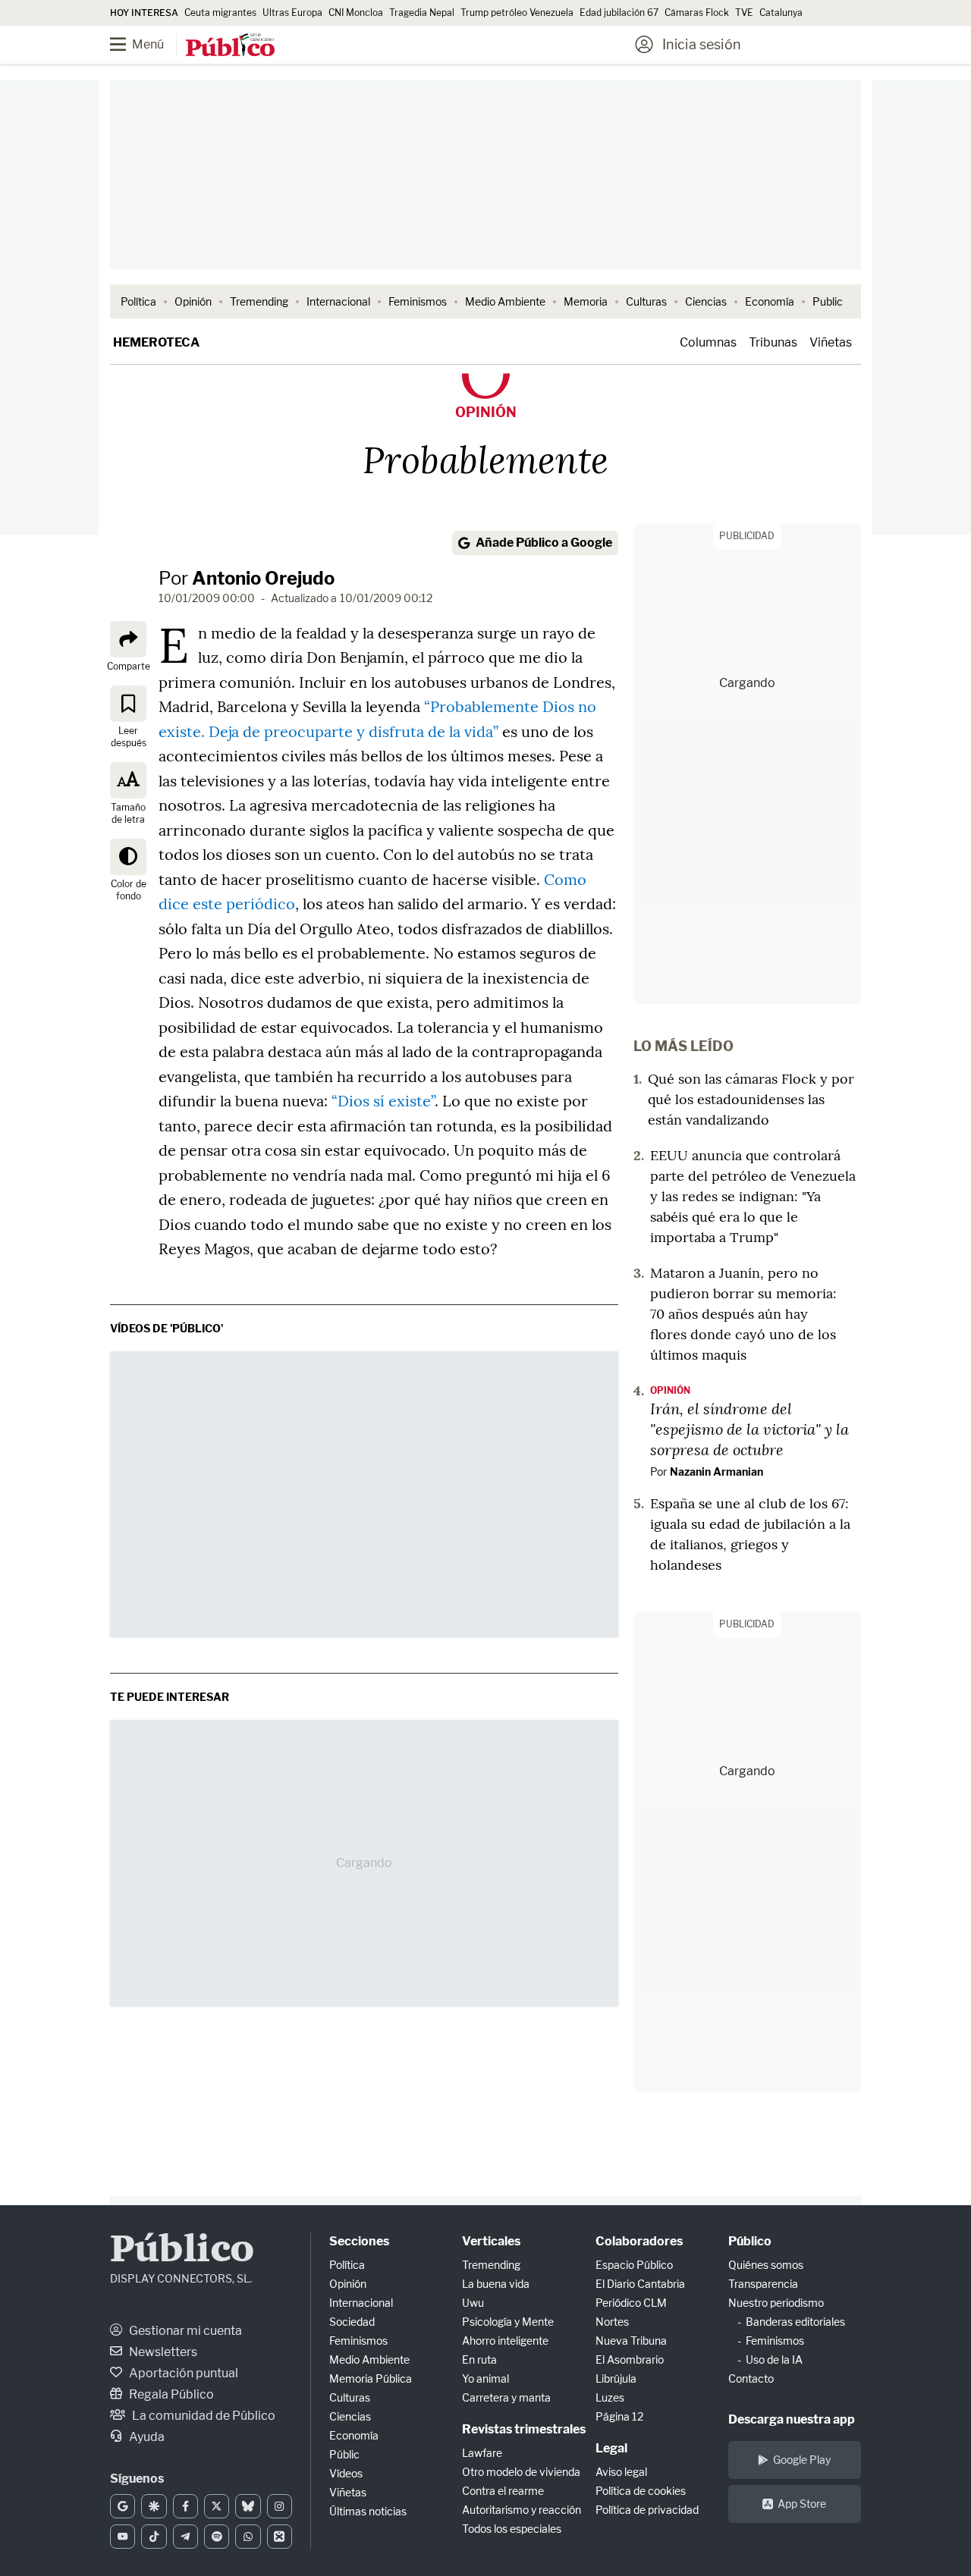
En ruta (479, 2360)
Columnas (708, 342)
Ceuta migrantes (220, 13)
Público (182, 2251)
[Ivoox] (280, 2537)
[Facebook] (185, 2506)
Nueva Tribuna (631, 2341)
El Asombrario (630, 2360)
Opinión (193, 301)
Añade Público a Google (544, 543)
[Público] (230, 46)
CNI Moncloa (356, 13)
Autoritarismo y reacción (522, 2510)
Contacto (751, 2378)
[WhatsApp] (248, 2537)
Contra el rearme (503, 2491)
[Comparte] (128, 639)
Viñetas (831, 342)
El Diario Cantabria (640, 2284)
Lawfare (482, 2453)
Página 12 (619, 2416)
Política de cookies (641, 2491)
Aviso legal (621, 2472)
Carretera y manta (506, 2397)
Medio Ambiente (505, 301)
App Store (802, 2504)
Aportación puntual (182, 2373)
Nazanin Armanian (716, 1472)
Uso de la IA (774, 2360)
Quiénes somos (766, 2265)
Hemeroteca (156, 342)
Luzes (610, 2397)
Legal (611, 2448)
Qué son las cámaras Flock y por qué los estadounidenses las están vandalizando (751, 1099)
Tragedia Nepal (422, 13)
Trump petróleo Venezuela (517, 13)
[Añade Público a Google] (123, 2506)
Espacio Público (634, 2265)
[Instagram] (280, 2506)
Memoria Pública (371, 2378)
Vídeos (346, 2473)
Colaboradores (639, 2241)
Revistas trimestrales (524, 2429)
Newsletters (162, 2352)
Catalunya (781, 13)
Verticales (491, 2241)
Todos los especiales (512, 2529)
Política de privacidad (647, 2510)
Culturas (646, 301)
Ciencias (706, 301)
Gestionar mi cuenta (184, 2331)
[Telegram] (185, 2537)
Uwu (473, 2303)
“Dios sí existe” (383, 1101)
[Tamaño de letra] (128, 780)
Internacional (338, 301)
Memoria (586, 301)
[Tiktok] (154, 2537)
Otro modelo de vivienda (521, 2472)
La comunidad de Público (203, 2416)
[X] (217, 2506)
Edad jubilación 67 (619, 13)
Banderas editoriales (795, 2322)
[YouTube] (123, 2537)
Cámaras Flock (697, 13)
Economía (770, 301)
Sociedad (352, 2322)
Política (138, 301)
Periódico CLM (631, 2303)
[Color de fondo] (128, 856)
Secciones (359, 2241)
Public (828, 301)
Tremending (259, 301)
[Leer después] (128, 703)
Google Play (802, 2460)
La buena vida (496, 2284)
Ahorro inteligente (505, 2341)
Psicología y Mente (508, 2322)
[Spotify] (217, 2537)
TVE (744, 13)
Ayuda (146, 2437)
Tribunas (773, 342)
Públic (344, 2454)
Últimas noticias (368, 2511)
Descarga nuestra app (792, 2419)
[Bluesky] (248, 2506)
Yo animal (485, 2378)
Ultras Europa (292, 13)
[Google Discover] (154, 2506)
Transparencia (763, 2284)
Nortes (612, 2322)
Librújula (616, 2378)
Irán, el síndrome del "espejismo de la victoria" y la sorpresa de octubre (749, 1429)
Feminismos (418, 301)
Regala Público (170, 2394)
